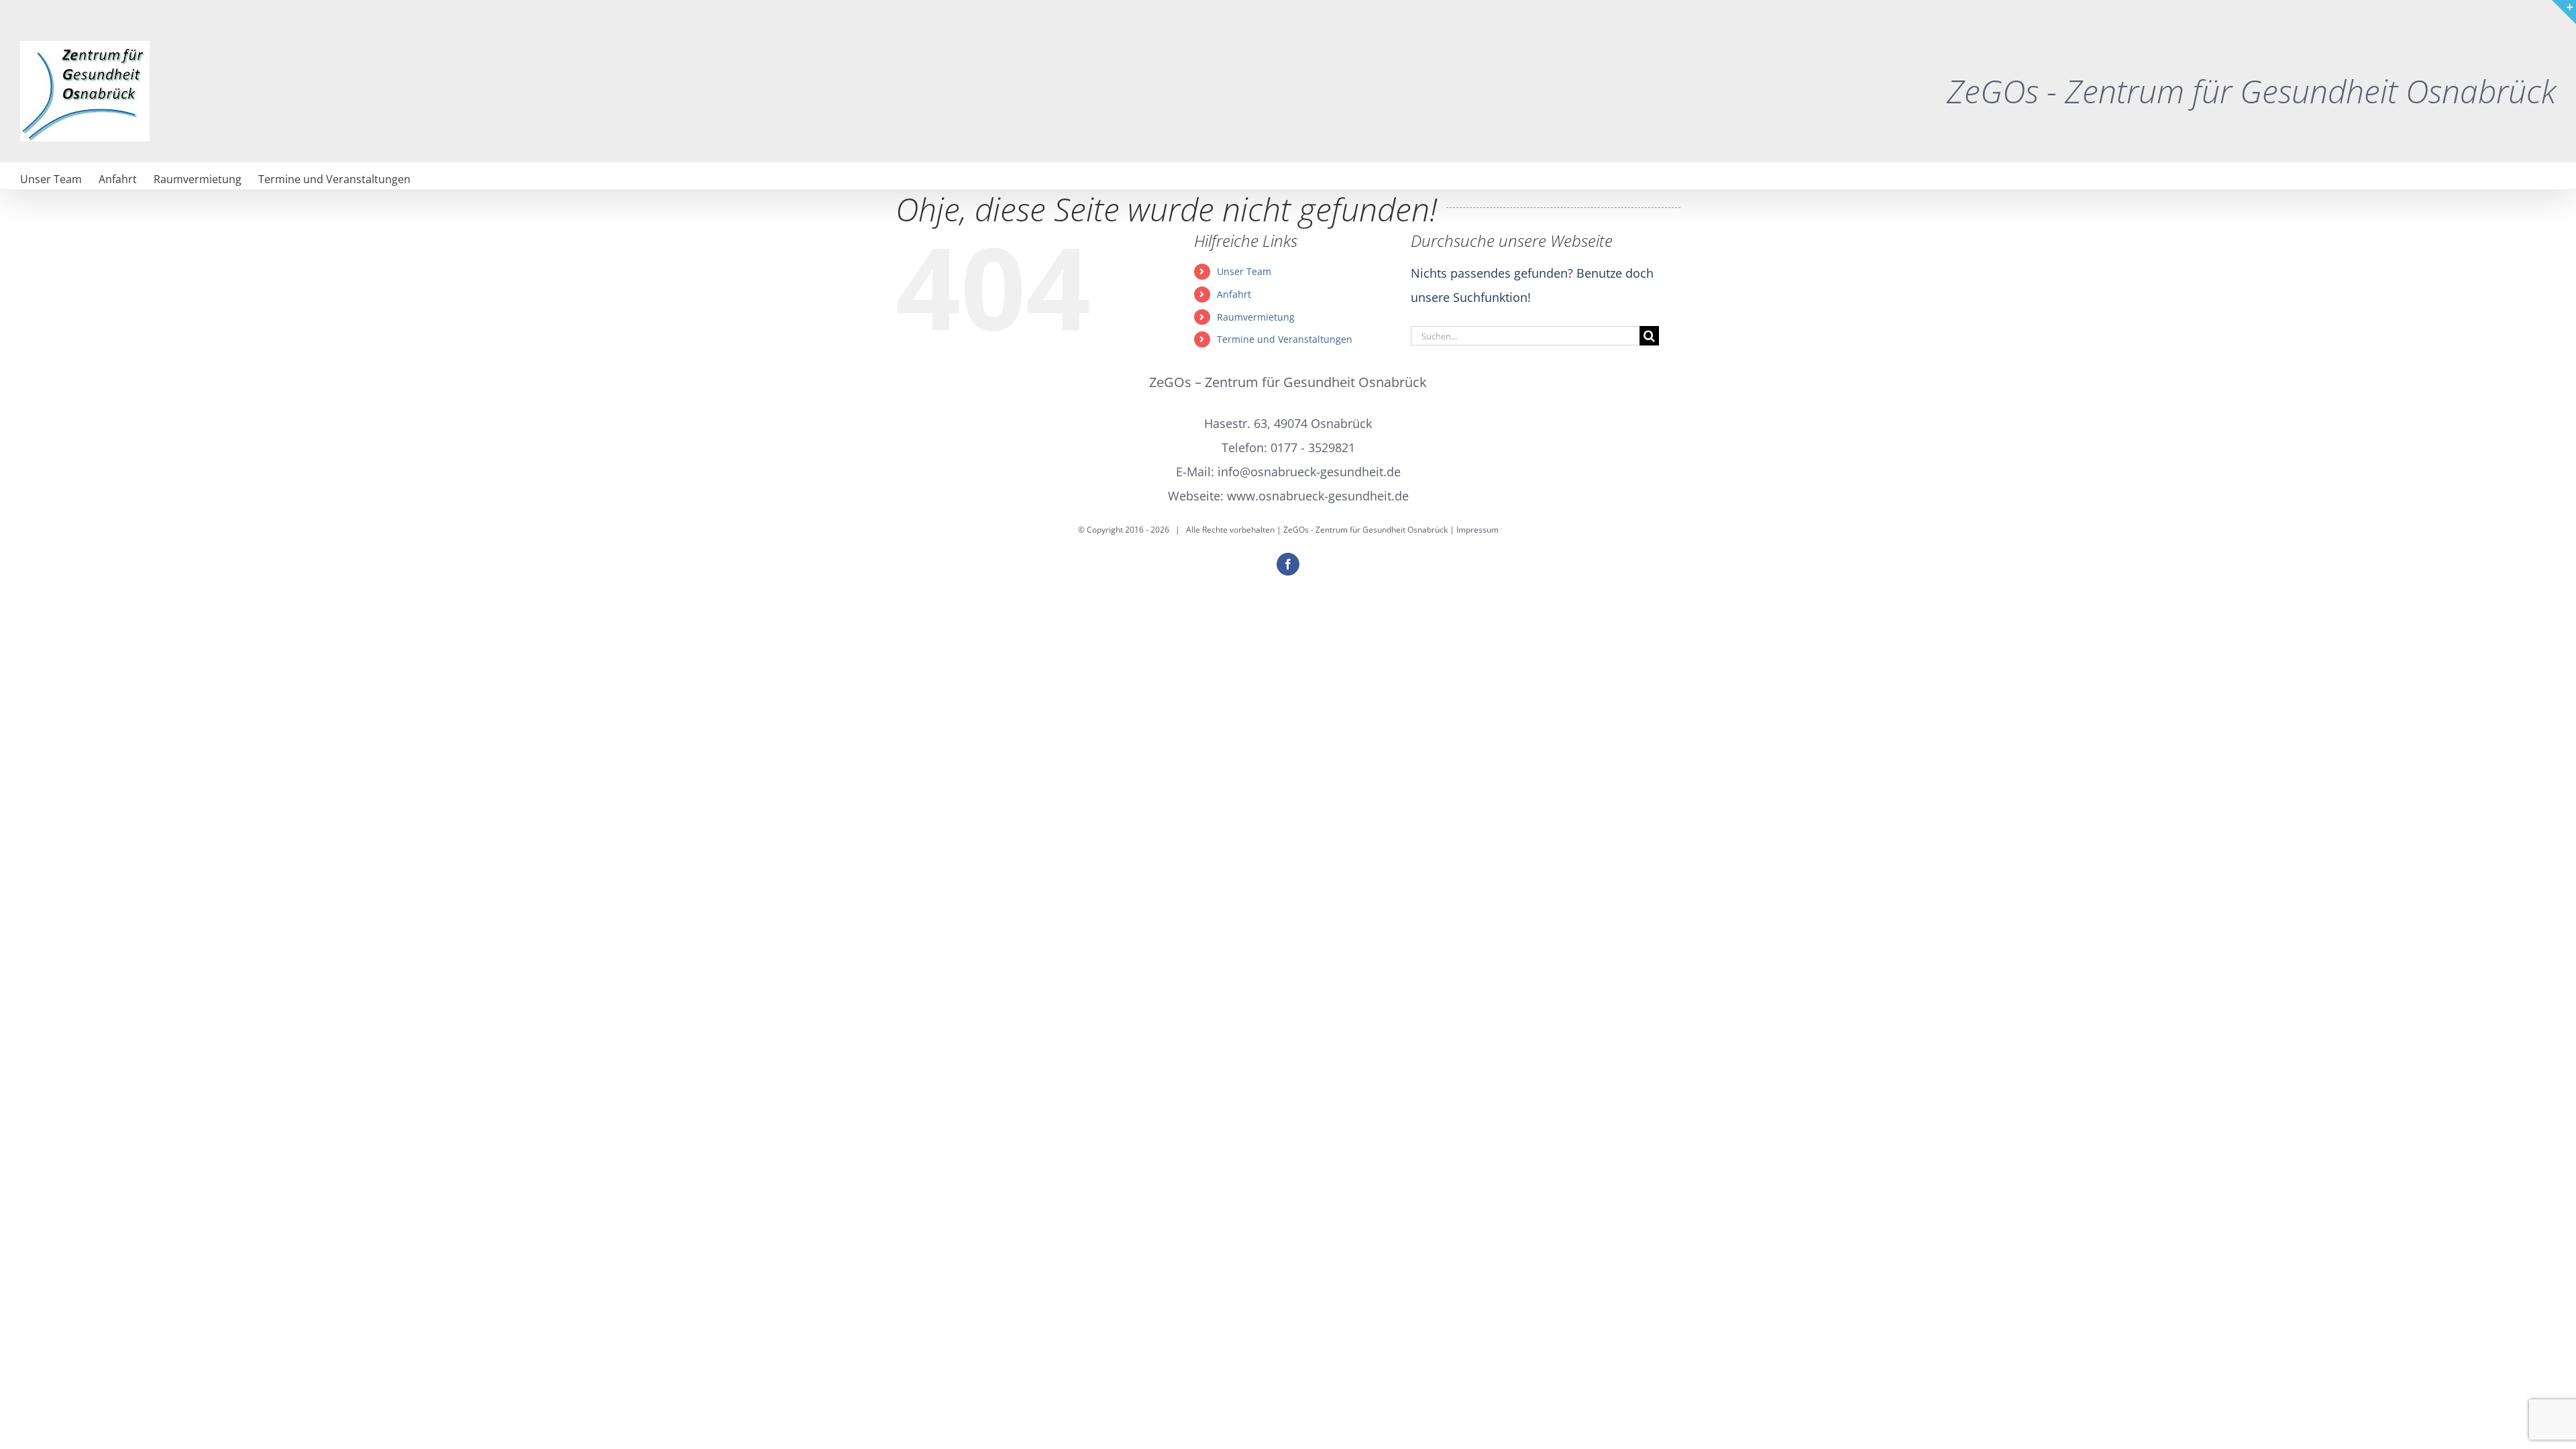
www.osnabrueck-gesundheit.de (1318, 496)
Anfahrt (1234, 294)
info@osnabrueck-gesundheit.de (1309, 472)
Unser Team (1244, 271)
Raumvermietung (1256, 317)
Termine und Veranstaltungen (1285, 339)
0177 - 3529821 (1313, 447)
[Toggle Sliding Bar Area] (2564, 12)
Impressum (1478, 530)
